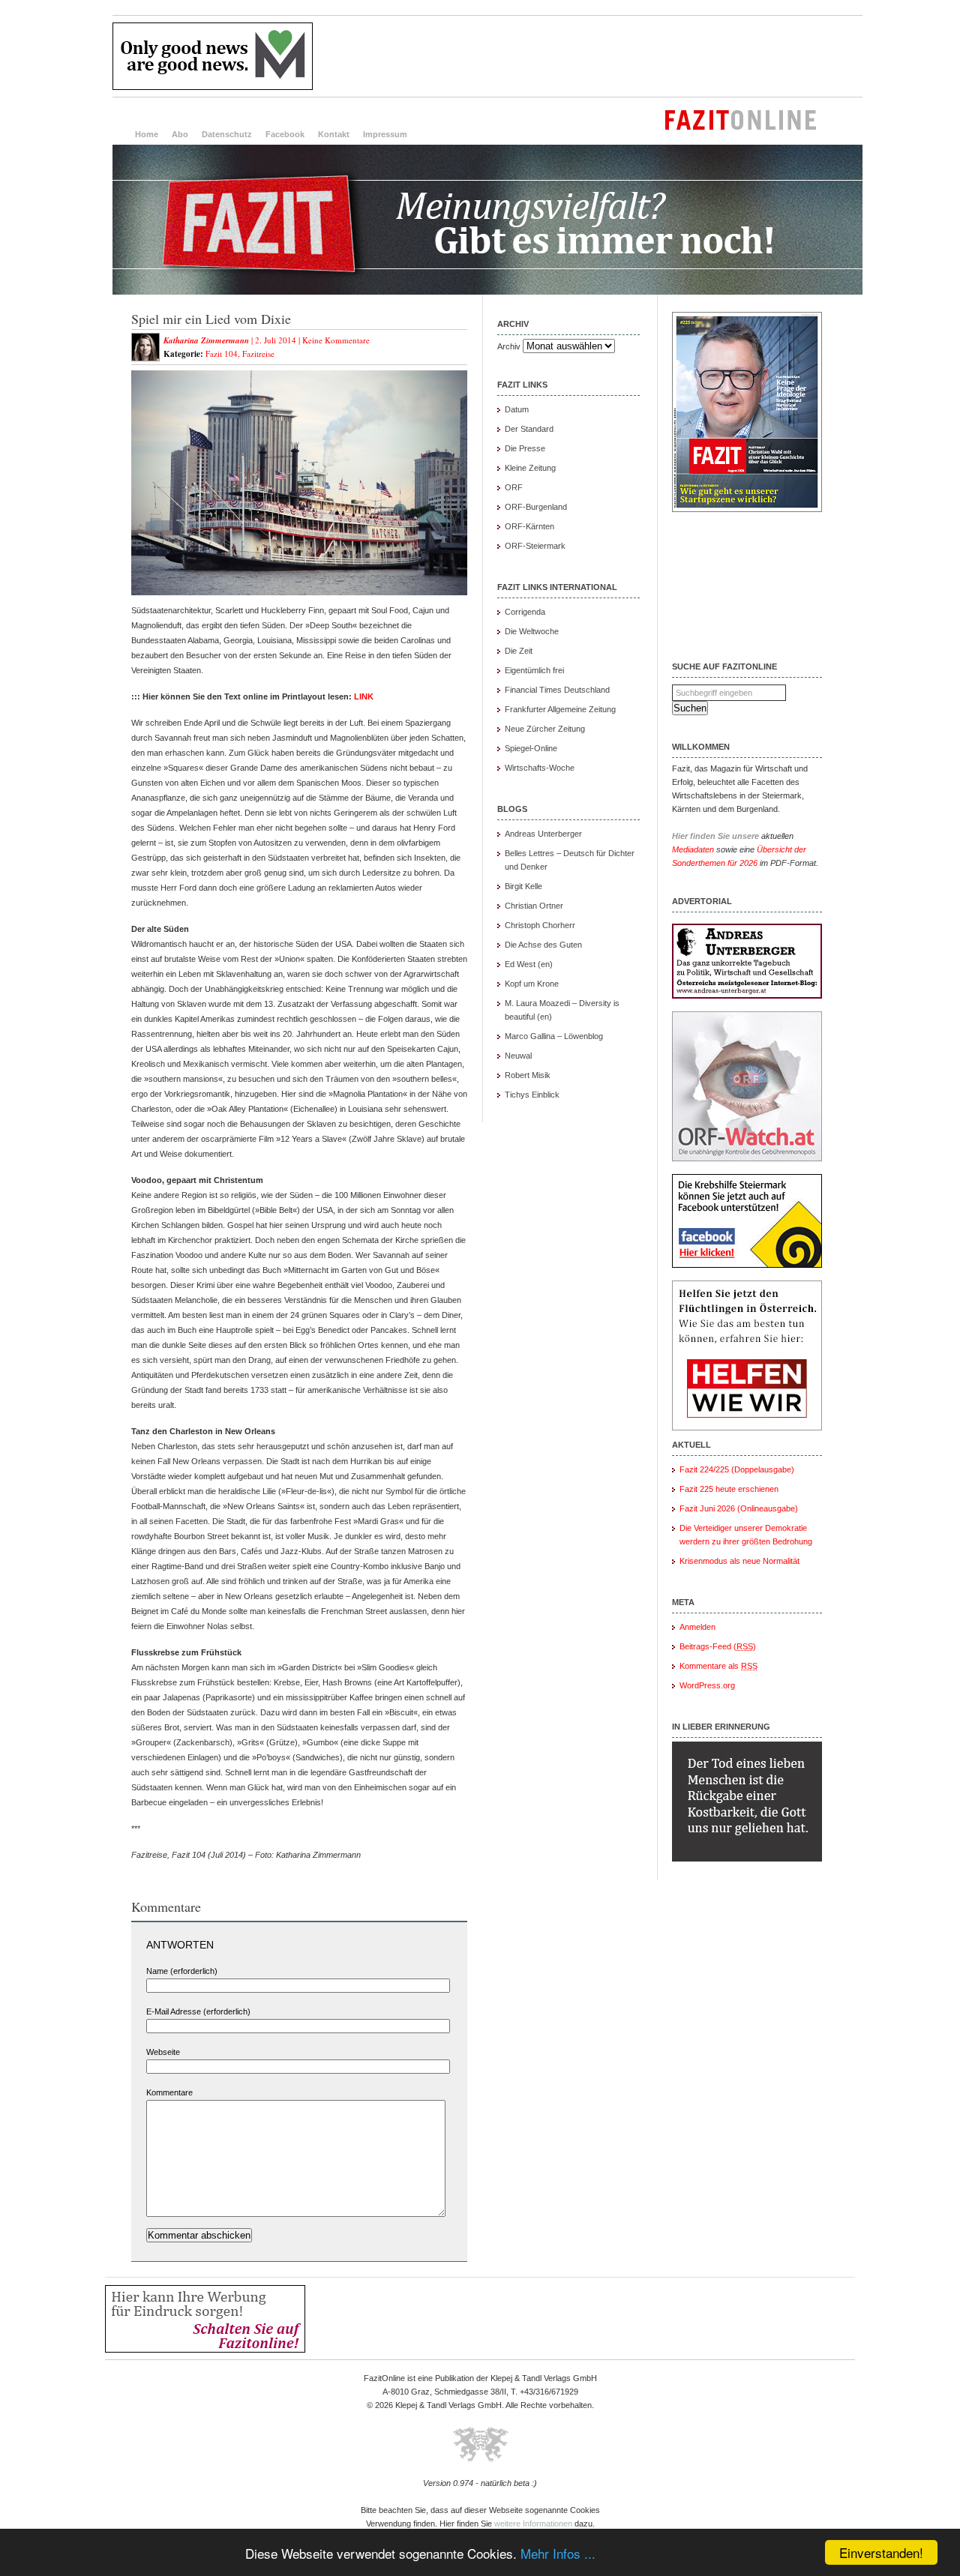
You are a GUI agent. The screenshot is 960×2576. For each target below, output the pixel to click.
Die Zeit (519, 651)
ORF (514, 487)
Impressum (385, 134)
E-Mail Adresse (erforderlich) (198, 2011)
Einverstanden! (881, 2552)
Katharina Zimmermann (206, 340)
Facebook (285, 134)
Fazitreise (258, 353)
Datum (517, 409)
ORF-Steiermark (535, 546)
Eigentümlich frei (534, 670)
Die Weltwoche (532, 631)
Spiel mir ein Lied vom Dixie (211, 319)
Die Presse (525, 448)
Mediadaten (693, 849)
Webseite (163, 2052)
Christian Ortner (534, 906)
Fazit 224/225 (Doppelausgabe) (737, 1469)
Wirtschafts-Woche (540, 768)
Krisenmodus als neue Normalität (739, 1561)
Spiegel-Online (531, 748)
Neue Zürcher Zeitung (545, 729)
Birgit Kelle (523, 886)
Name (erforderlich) (182, 1971)
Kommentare (169, 2092)
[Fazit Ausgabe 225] (747, 509)
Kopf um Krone (532, 984)
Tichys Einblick (532, 1095)
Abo (180, 134)
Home (147, 134)
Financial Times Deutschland (557, 690)
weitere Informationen (533, 2524)
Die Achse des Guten (543, 945)
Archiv (509, 346)
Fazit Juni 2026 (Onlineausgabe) (739, 1508)
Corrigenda (525, 612)
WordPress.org (707, 1685)
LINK (364, 696)
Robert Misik (528, 1075)
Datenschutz (227, 134)
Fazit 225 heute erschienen (729, 1489)
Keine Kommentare (336, 340)
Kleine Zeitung (530, 468)
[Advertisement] (589, 56)
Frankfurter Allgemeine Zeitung (560, 709)
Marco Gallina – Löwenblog (554, 1036)
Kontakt (334, 134)
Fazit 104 (222, 353)
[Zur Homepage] (487, 292)
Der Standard (529, 429)
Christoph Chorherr (540, 925)
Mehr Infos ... (558, 2553)
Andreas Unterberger (543, 834)
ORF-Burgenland (536, 507)
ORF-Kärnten (529, 526)
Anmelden (697, 1627)
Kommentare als (718, 1666)
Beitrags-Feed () (718, 1646)
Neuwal (518, 1056)
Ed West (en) (529, 964)
